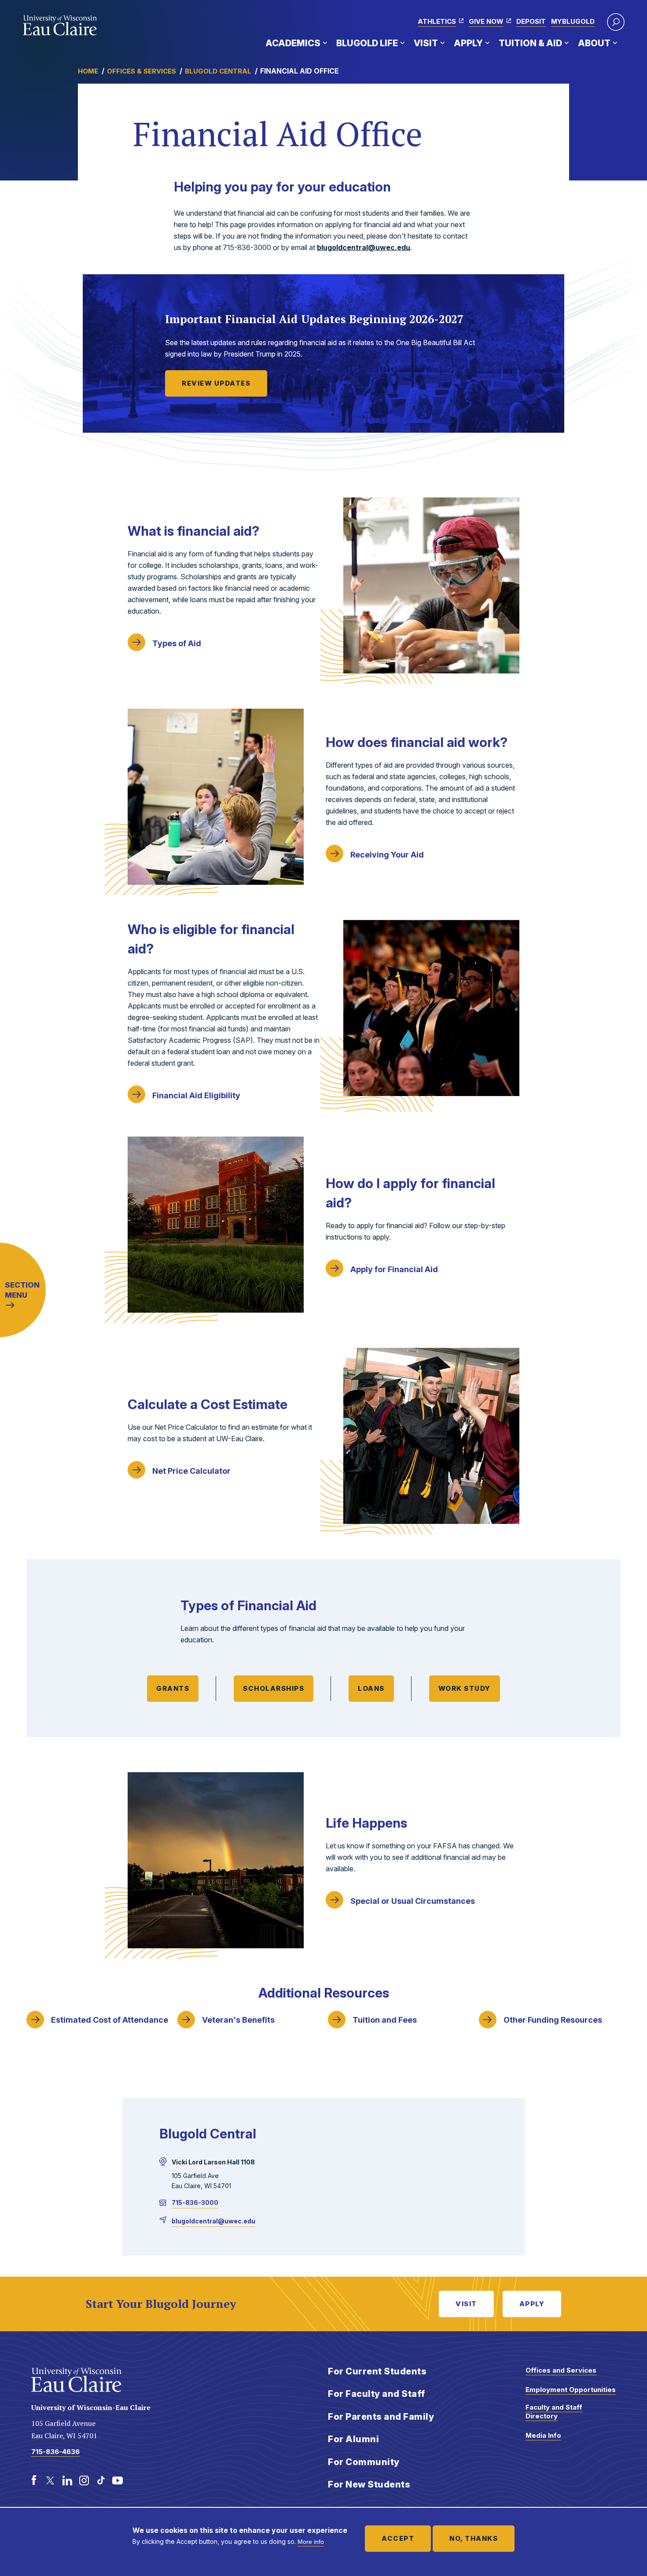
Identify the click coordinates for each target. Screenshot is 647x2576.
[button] (616, 22)
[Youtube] (118, 2480)
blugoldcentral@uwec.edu (364, 247)
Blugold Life (367, 43)
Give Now (486, 21)
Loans (371, 1688)
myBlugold (573, 21)
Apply (468, 43)
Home (88, 71)
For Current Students (377, 2371)
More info (311, 2542)
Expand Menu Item (325, 43)
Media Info (543, 2435)
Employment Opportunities (571, 2390)
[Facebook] (34, 2480)
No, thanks (474, 2538)
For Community (364, 2462)
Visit (426, 43)
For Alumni (353, 2439)
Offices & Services (142, 71)
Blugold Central (218, 71)
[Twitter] (51, 2480)
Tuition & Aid (530, 43)
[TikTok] (101, 2480)
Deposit (531, 21)
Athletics (437, 21)
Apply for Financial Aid (394, 1269)
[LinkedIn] (67, 2480)
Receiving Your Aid (387, 855)
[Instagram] (84, 2480)
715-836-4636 (55, 2452)
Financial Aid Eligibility (196, 1095)
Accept (398, 2538)
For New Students (369, 2484)
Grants (173, 1688)
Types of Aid (177, 643)
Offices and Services (561, 2370)
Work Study (465, 1688)
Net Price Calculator (191, 1471)
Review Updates (216, 383)
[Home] (60, 26)
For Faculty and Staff (377, 2394)
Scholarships (274, 1688)
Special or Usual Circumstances (413, 1901)
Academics (293, 43)
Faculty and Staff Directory (554, 2412)
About (594, 43)
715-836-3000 (195, 2202)
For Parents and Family (381, 2417)
